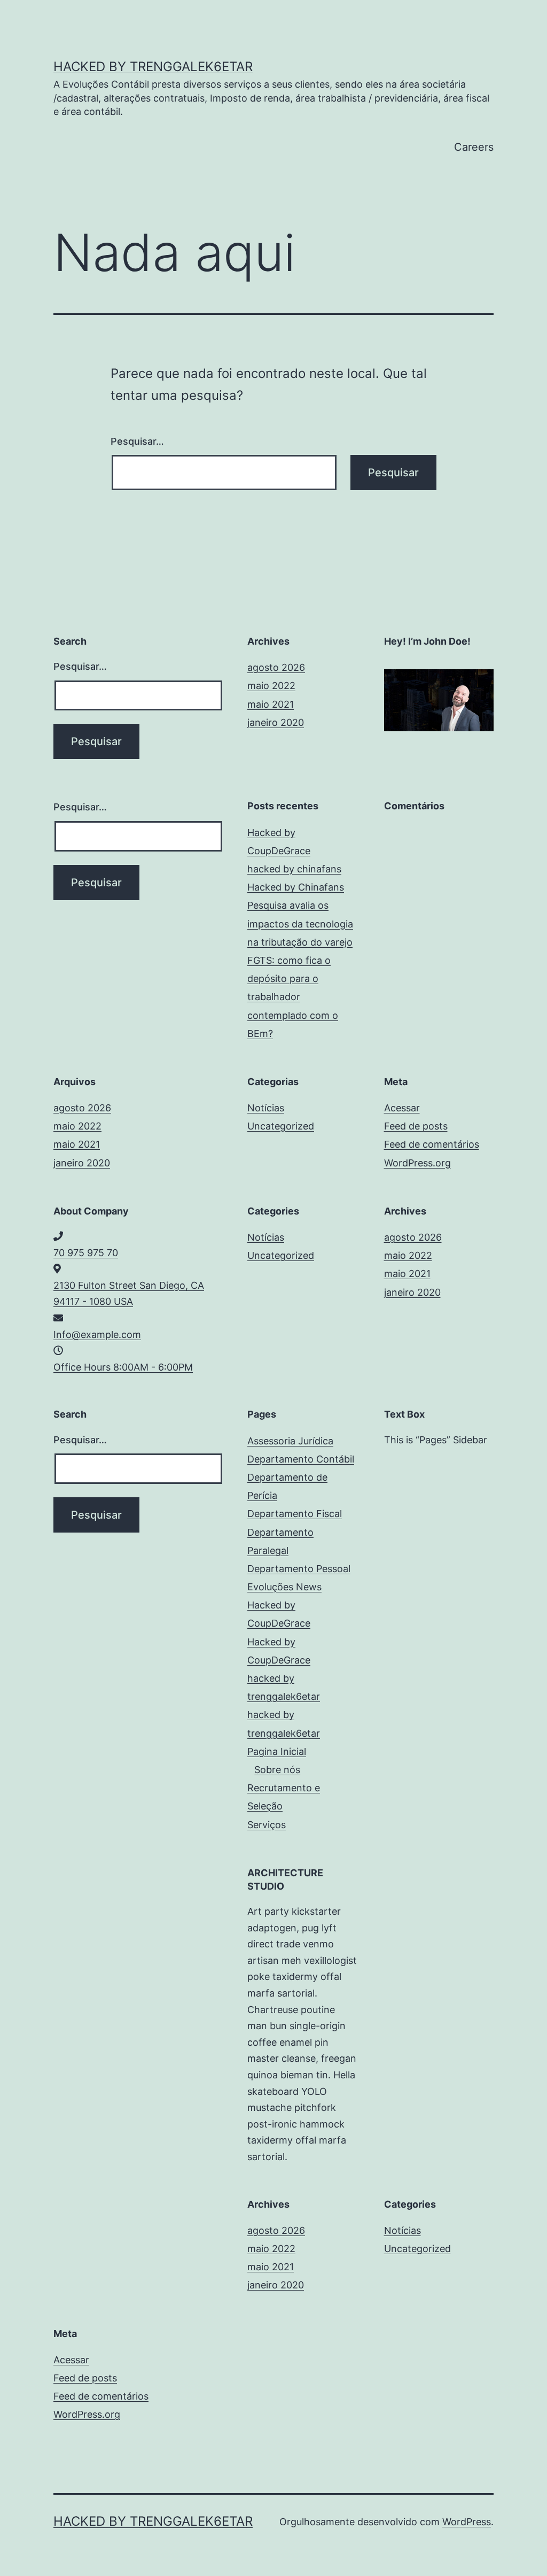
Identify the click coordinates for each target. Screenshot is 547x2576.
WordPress (467, 2522)
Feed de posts (416, 1126)
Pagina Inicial (277, 1751)
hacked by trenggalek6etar (153, 67)
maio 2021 (271, 704)
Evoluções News (284, 1587)
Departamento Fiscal (295, 1514)
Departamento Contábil (301, 1459)
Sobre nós (277, 1770)
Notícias (266, 1108)
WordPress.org (417, 1163)
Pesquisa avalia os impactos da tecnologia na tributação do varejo (300, 923)
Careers (474, 147)
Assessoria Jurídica (290, 1441)
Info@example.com (97, 1335)
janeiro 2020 (276, 722)
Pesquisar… (137, 441)
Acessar (402, 1108)
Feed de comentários (432, 1144)
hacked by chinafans (294, 869)
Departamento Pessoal (299, 1569)
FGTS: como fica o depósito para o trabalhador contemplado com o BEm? (293, 997)
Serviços (267, 1825)
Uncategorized (281, 1126)
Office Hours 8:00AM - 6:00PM (123, 1367)
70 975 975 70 (86, 1253)
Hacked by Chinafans (296, 887)
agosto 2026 (276, 667)
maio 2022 (271, 686)
